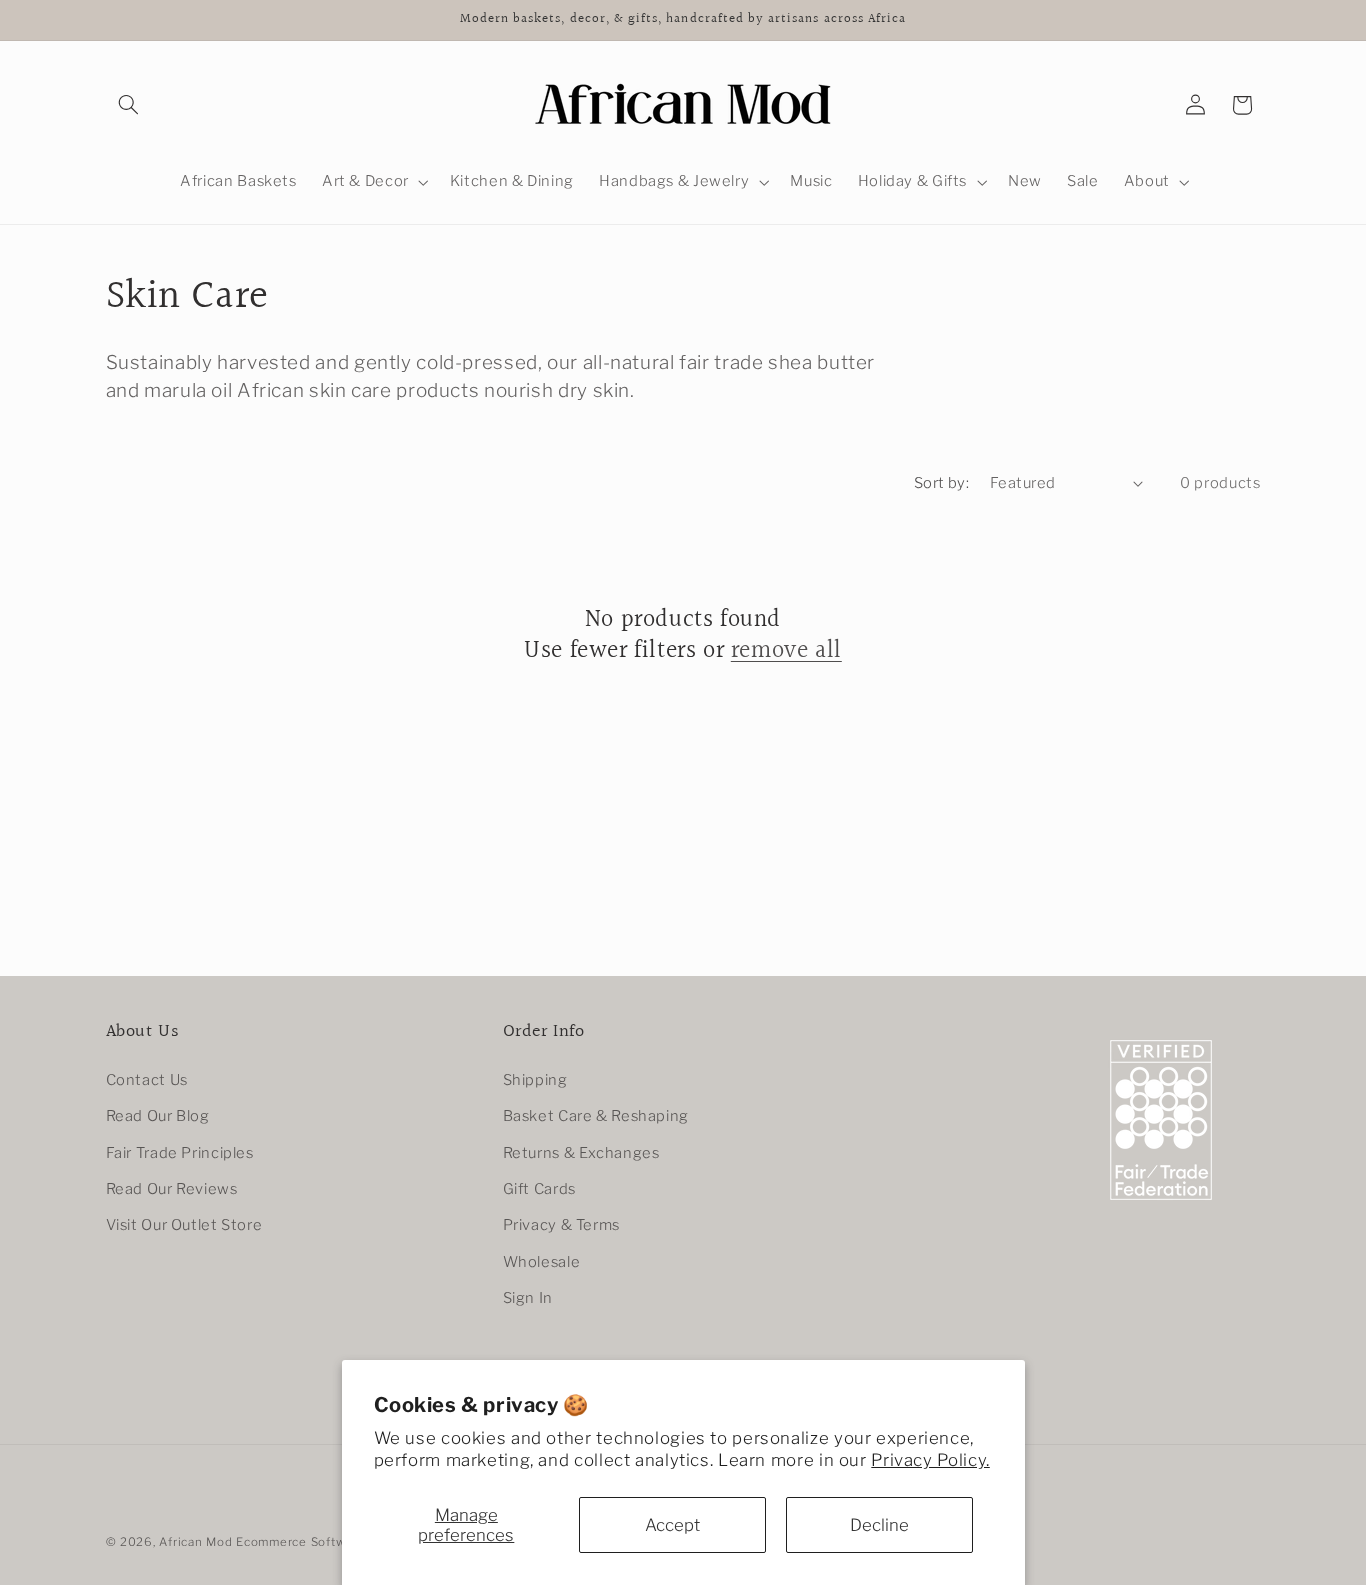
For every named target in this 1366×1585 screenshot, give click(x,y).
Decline (879, 1525)
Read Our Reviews (172, 1189)
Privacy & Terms (561, 1225)
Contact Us (147, 1080)
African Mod (195, 1542)
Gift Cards (539, 1189)
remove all (786, 651)
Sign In (528, 1298)
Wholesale (542, 1262)
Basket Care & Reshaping (596, 1116)
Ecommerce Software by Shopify (334, 1542)
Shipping (535, 1080)
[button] (129, 105)
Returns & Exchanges (581, 1153)
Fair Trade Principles (180, 1153)
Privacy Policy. (930, 1460)
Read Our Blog (158, 1116)
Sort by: (941, 483)
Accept (672, 1525)
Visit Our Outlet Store (184, 1225)
